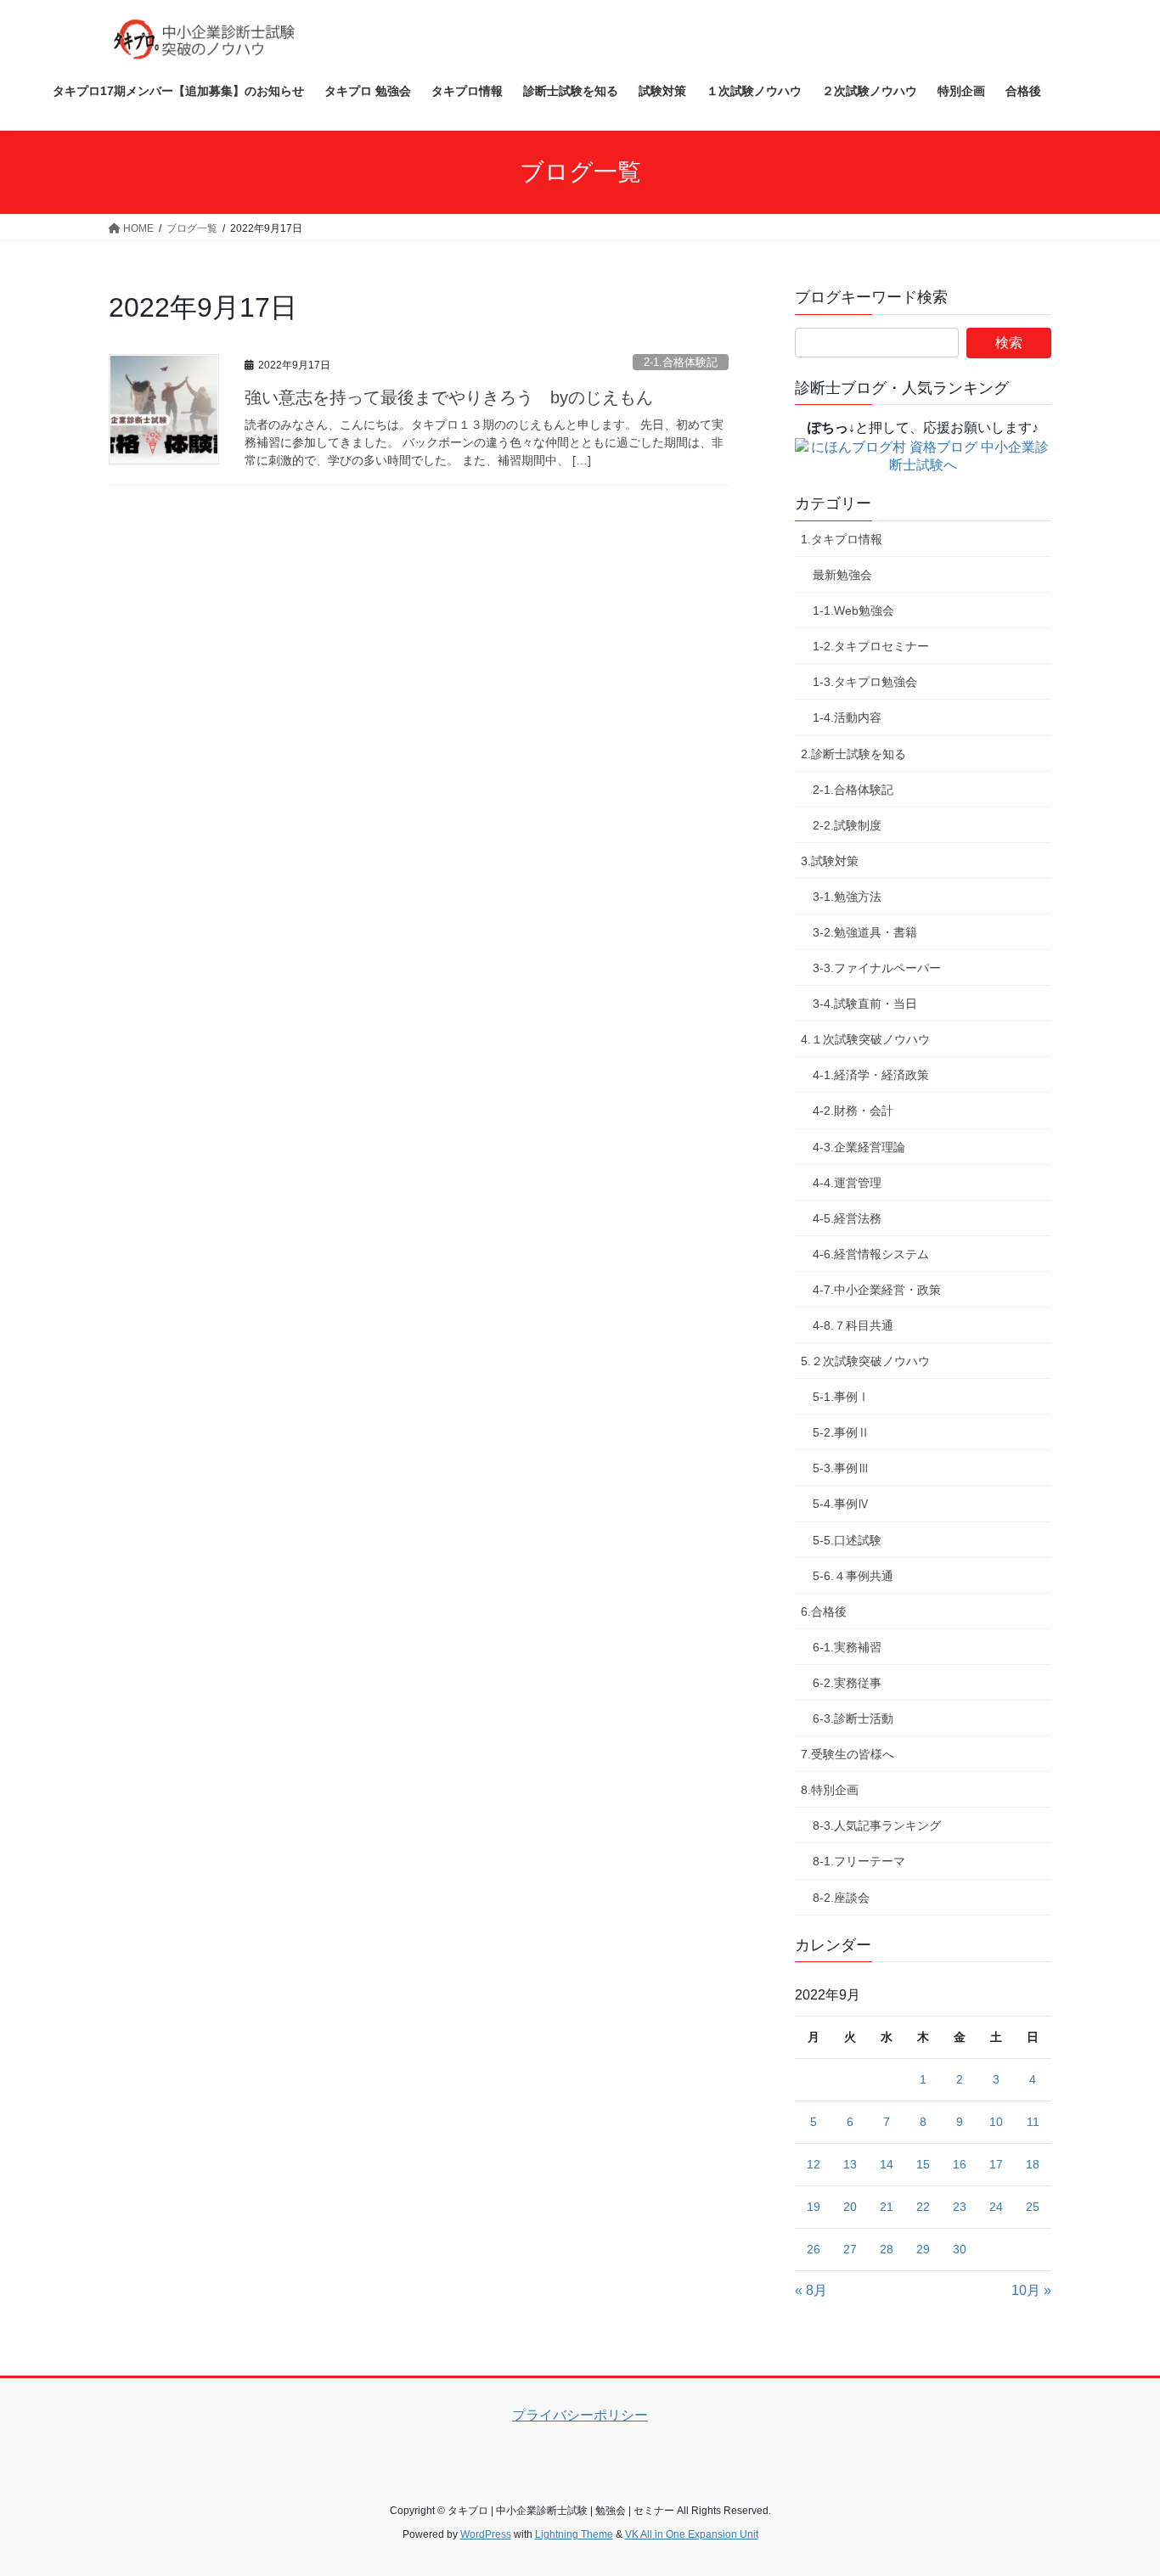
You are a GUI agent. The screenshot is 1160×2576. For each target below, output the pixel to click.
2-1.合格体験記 (681, 362)
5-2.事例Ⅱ (841, 1432)
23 (960, 2207)
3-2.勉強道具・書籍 (865, 932)
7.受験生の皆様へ (847, 1754)
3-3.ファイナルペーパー (877, 968)
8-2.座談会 (841, 1898)
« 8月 (811, 2290)
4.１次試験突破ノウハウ (865, 1039)
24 (996, 2207)
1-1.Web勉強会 (853, 610)
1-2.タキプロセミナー (871, 646)
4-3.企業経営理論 (859, 1147)
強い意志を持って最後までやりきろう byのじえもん (449, 397)
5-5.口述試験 (847, 1540)
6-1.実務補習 (847, 1647)
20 (850, 2207)
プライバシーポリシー (580, 2415)
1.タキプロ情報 (842, 539)
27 (850, 2249)
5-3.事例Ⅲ (841, 1468)
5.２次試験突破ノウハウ (865, 1361)
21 (887, 2207)
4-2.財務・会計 (853, 1111)
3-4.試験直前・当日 (865, 1004)
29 (923, 2249)
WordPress (486, 2534)
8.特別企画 (830, 1790)
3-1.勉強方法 (847, 897)
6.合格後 (824, 1611)
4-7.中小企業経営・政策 (877, 1290)
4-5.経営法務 (847, 1218)
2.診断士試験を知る (853, 754)
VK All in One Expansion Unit (692, 2534)
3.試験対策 (830, 861)
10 (996, 2122)
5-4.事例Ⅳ (841, 1504)
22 (923, 2207)
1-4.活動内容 (847, 717)
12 (814, 2164)
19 (814, 2207)
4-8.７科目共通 (853, 1325)
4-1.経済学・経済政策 (871, 1075)
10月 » (1031, 2290)
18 (1033, 2164)
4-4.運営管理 (847, 1183)
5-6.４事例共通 (853, 1576)
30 (960, 2249)
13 (850, 2164)
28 (887, 2249)
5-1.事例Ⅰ (841, 1397)
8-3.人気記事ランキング (877, 1825)
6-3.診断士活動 (853, 1718)
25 (1033, 2207)
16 (960, 2164)
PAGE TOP (1117, 2484)
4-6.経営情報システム (871, 1254)
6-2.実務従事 (847, 1683)
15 (923, 2164)
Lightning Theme (574, 2534)
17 (996, 2164)
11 (1033, 2122)
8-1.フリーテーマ (859, 1861)
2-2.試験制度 (847, 825)
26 (814, 2249)
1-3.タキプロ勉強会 (865, 682)
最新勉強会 (842, 575)
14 (887, 2164)
